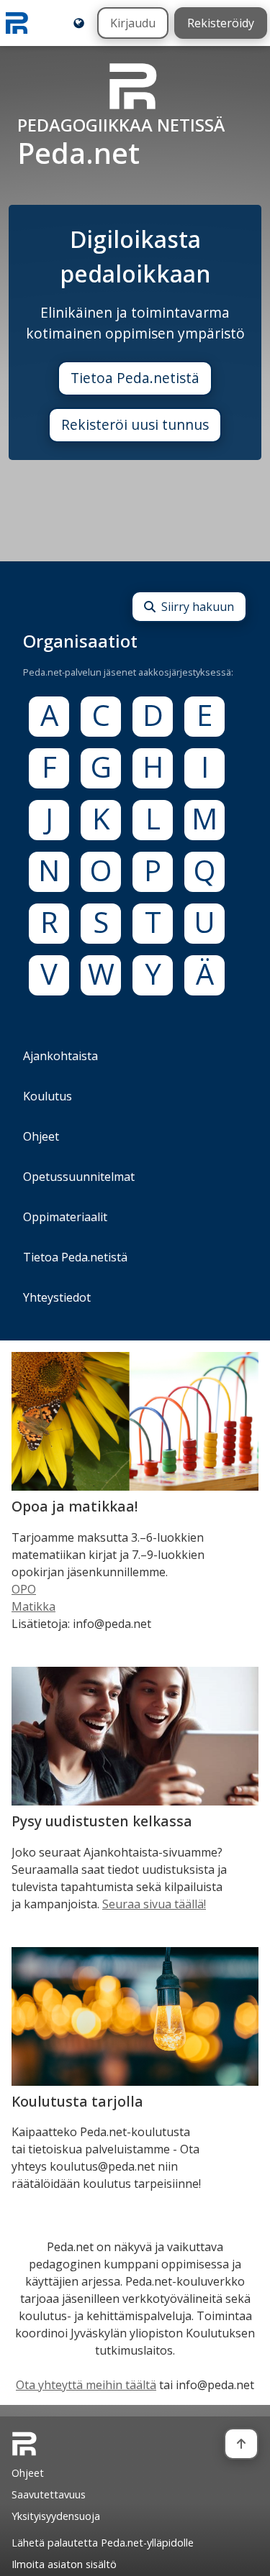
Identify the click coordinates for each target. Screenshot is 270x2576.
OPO (24, 1589)
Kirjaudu (133, 23)
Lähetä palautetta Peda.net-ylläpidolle (103, 2543)
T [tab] (153, 923)
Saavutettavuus (49, 2494)
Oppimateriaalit (65, 1217)
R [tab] (49, 923)
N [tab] (49, 871)
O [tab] (101, 871)
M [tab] (204, 819)
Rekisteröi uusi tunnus (135, 424)
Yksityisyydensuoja (56, 2516)
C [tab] (101, 716)
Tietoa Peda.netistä (135, 378)
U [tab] (204, 923)
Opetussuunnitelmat (79, 1177)
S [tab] (101, 923)
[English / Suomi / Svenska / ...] (79, 23)
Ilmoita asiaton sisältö (64, 2564)
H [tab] (153, 767)
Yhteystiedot (57, 1297)
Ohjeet (41, 1136)
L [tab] (153, 819)
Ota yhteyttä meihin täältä (86, 2385)
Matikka (33, 1606)
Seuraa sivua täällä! (154, 1904)
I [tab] (205, 767)
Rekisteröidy (221, 23)
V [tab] (49, 974)
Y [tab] (153, 974)
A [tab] (49, 716)
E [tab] (204, 716)
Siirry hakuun (198, 607)
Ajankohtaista (60, 1056)
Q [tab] (204, 871)
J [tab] (49, 819)
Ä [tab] (205, 974)
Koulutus (48, 1096)
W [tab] (101, 974)
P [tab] (153, 871)
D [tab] (153, 716)
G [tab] (101, 767)
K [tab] (101, 819)
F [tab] (49, 767)
